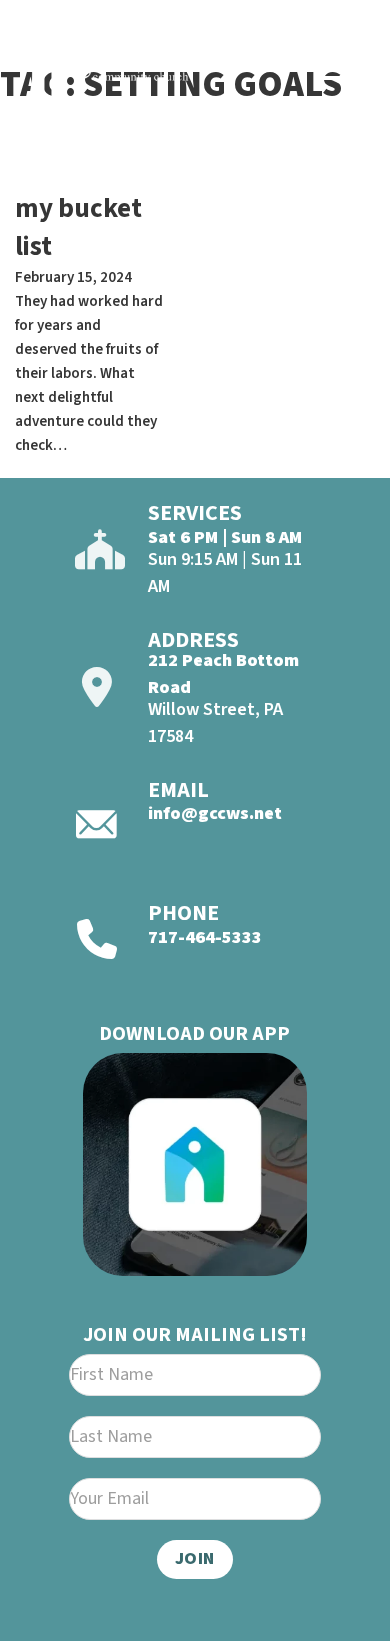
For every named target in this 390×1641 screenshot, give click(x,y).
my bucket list (78, 227)
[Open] (341, 68)
